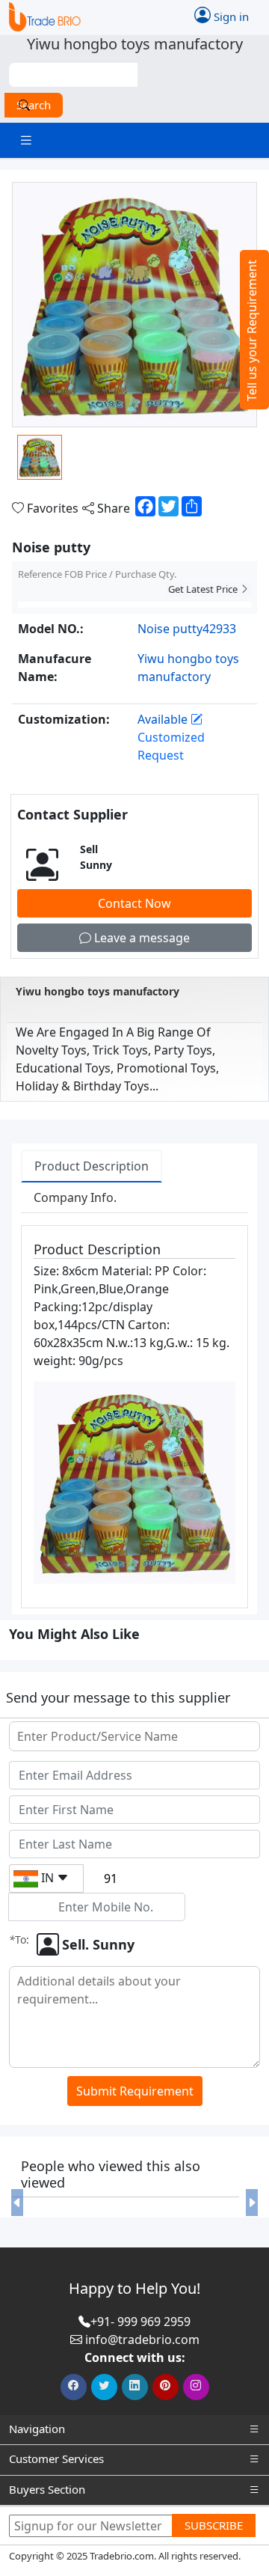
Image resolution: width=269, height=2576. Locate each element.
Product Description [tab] (92, 1166)
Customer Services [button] (56, 2459)
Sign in (230, 16)
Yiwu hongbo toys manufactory (98, 991)
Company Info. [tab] (75, 1197)
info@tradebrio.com (142, 2340)
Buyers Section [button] (47, 2489)
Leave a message (140, 938)
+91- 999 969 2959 (140, 2322)
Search (34, 105)
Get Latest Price (204, 589)
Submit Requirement (135, 2091)
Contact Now (134, 903)
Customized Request (171, 746)
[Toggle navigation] (26, 140)
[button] (17, 2203)
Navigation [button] (37, 2429)
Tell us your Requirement (252, 330)
